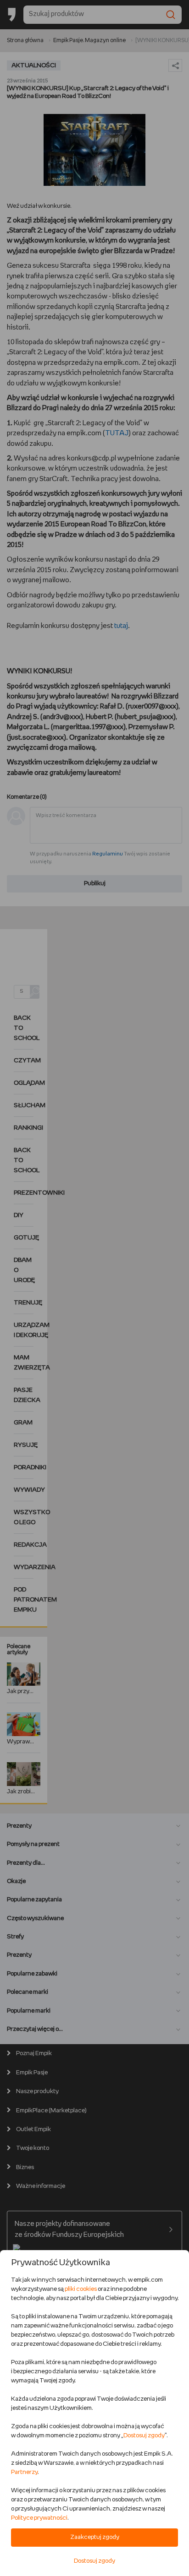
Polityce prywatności (39, 2518)
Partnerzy (24, 2472)
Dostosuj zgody (144, 2436)
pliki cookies (81, 2289)
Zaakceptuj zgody (95, 2537)
